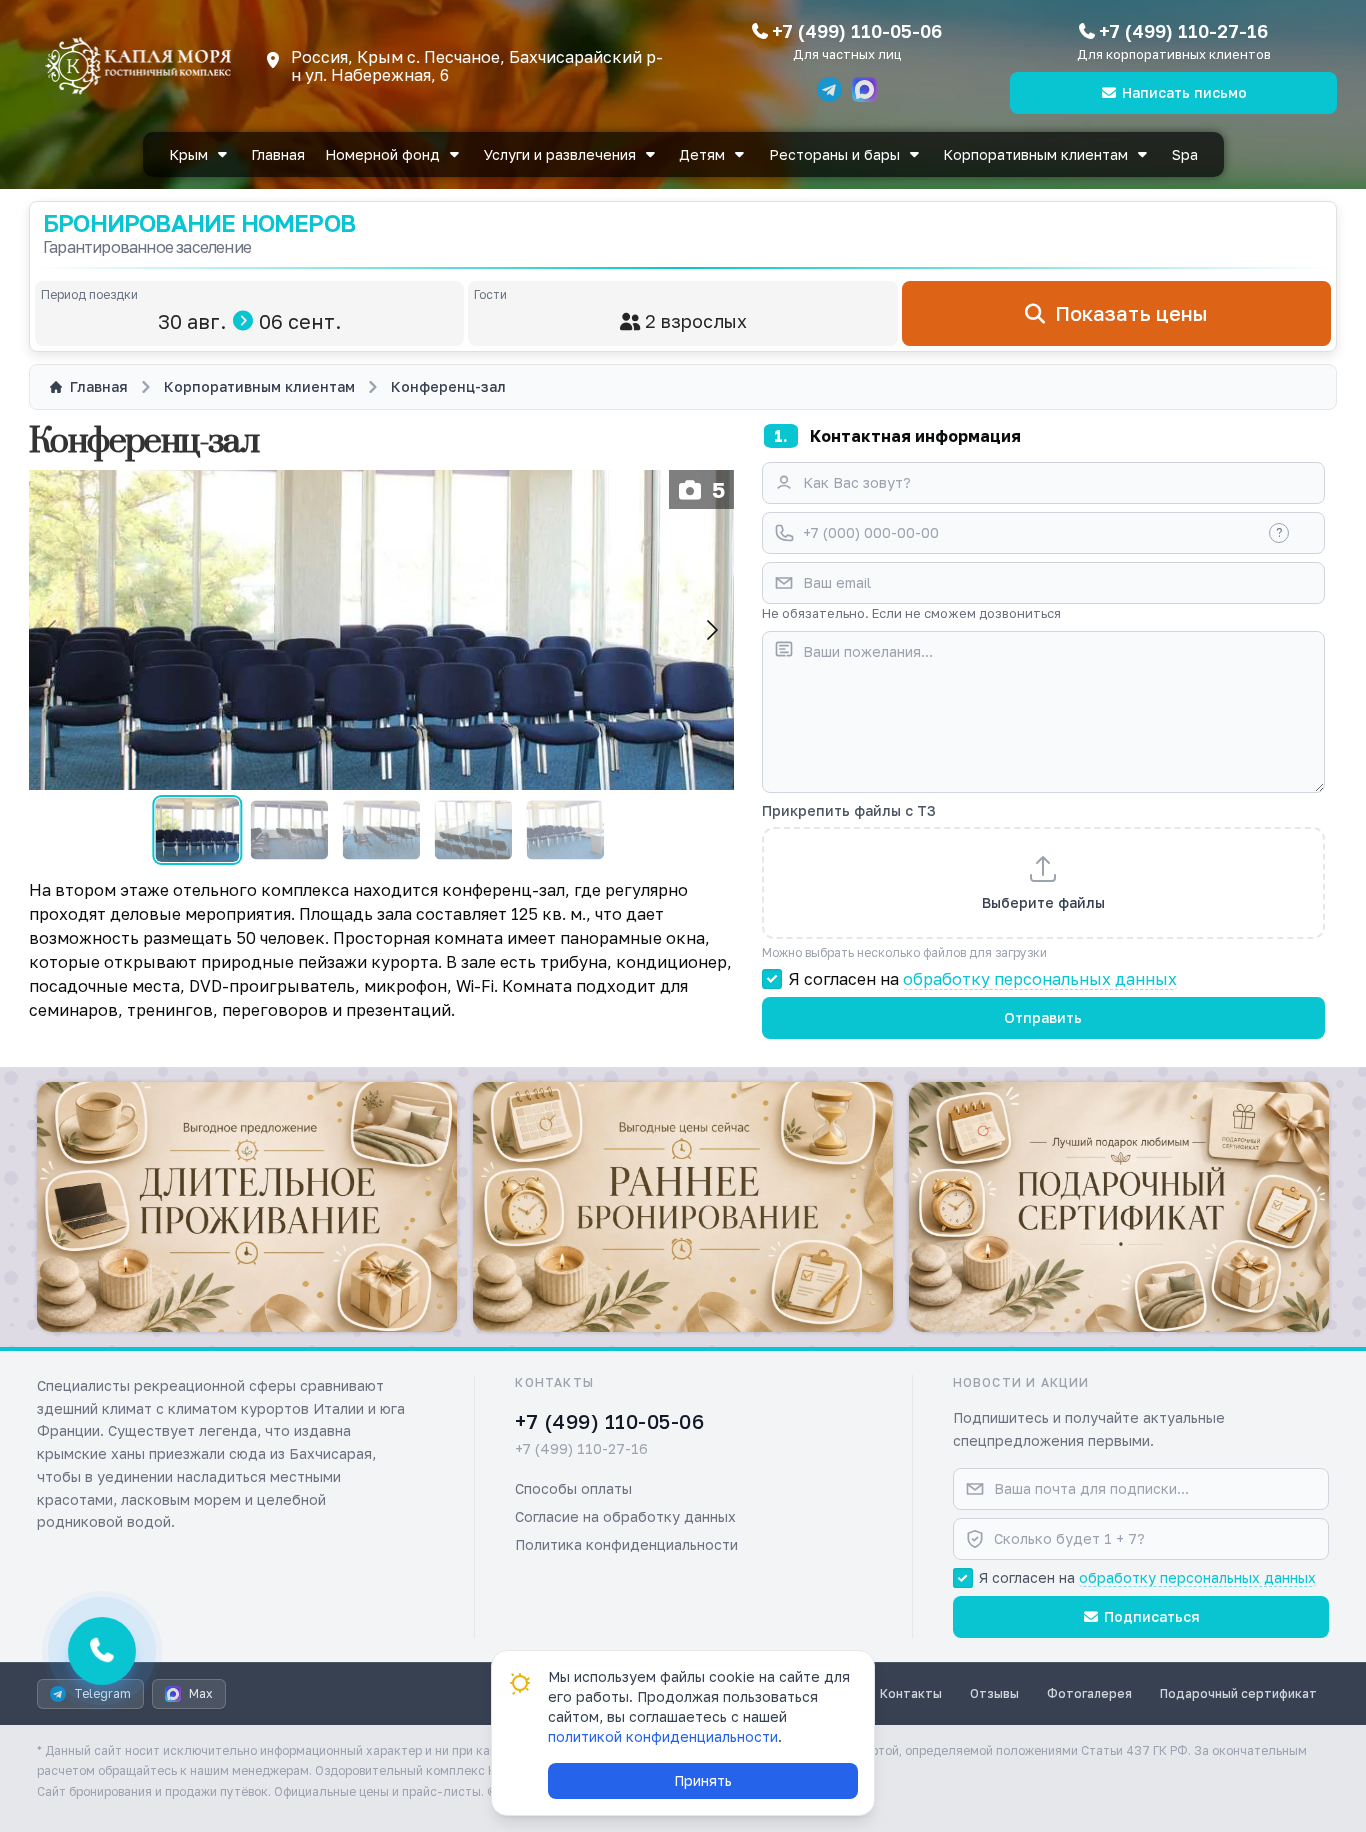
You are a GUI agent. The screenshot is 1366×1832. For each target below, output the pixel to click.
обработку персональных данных (1040, 979)
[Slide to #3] (381, 829)
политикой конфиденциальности (663, 1736)
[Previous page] (52, 630)
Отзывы (994, 1693)
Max (201, 1693)
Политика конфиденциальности (626, 1544)
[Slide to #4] (473, 829)
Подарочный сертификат (1238, 1693)
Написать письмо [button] (1184, 92)
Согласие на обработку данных (625, 1516)
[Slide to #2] (289, 829)
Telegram (102, 1693)
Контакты (911, 1693)
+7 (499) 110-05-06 (857, 31)
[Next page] (711, 630)
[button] (247, 1207)
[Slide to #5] (565, 829)
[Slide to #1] (197, 830)
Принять (703, 1780)
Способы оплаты (573, 1488)
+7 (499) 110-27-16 (1183, 31)
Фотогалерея (1089, 1693)
